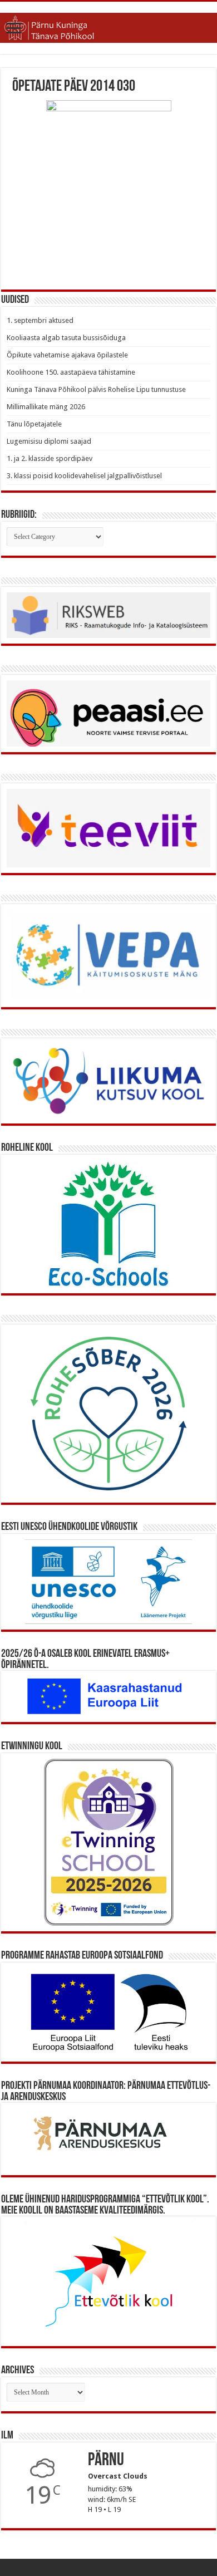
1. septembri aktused (40, 320)
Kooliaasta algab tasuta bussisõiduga (66, 338)
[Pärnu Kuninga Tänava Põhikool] (108, 28)
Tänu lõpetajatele (34, 424)
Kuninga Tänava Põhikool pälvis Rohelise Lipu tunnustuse (96, 389)
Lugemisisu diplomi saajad (49, 441)
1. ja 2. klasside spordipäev (50, 458)
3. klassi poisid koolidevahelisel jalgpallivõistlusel (84, 476)
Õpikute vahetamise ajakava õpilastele (67, 355)
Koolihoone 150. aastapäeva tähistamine (71, 372)
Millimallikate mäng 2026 (46, 407)
